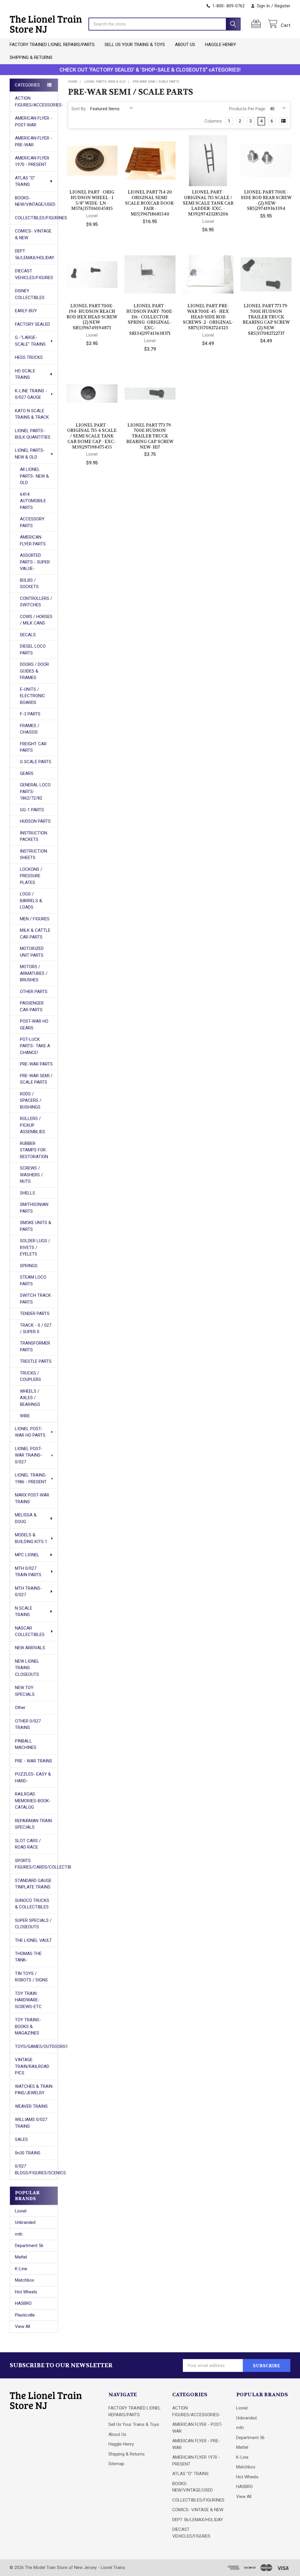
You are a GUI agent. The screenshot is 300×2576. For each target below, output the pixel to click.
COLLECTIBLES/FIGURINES (36, 218)
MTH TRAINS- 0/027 (28, 1592)
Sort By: (79, 109)
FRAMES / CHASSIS (30, 729)
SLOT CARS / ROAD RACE (28, 1844)
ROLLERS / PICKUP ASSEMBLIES (33, 1125)
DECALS (28, 635)
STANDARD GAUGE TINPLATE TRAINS (33, 1884)
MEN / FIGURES (35, 919)
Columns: (214, 121)
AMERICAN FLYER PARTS (33, 541)
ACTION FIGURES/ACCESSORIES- (36, 102)
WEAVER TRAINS (31, 2106)
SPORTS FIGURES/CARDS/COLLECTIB (36, 1864)
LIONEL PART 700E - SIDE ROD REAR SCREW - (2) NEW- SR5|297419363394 (266, 200)
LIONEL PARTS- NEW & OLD (30, 454)
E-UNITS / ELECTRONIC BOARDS (33, 696)
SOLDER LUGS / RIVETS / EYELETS (35, 1247)
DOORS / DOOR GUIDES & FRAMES (34, 671)
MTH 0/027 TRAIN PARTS (28, 1572)
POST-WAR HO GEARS (34, 1025)
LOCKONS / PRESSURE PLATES (31, 876)
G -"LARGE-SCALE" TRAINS (30, 341)
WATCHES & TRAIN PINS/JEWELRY (34, 2090)
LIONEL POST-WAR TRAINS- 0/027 (29, 1455)
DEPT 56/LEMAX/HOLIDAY (35, 254)
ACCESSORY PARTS (32, 522)
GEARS (27, 773)
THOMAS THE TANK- (28, 1957)
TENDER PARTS (35, 1314)
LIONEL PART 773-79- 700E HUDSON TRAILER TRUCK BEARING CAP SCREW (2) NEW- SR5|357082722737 (266, 320)
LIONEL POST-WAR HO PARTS (30, 1432)
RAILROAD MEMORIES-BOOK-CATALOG (33, 1801)
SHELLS (28, 1193)
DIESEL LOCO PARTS (33, 650)
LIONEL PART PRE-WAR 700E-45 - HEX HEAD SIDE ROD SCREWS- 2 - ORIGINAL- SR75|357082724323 (208, 317)
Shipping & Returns (31, 57)
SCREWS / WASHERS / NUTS (31, 1175)
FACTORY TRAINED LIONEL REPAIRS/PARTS (52, 45)
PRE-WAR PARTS (36, 1064)
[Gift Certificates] (257, 24)
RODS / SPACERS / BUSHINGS (31, 1101)
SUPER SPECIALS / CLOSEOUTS (33, 1924)
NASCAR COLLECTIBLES (30, 1631)
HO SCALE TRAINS (25, 374)
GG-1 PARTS (32, 810)
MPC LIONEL (27, 1555)
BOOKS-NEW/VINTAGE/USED (35, 201)
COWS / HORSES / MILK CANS (36, 620)
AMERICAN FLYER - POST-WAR (34, 122)
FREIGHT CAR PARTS (33, 747)
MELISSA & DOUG (26, 1518)
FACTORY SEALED (33, 324)
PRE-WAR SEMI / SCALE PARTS (36, 1079)
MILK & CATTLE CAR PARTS (35, 934)
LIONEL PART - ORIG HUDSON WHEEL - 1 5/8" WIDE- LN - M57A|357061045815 (92, 200)
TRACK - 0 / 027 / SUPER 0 (36, 1329)
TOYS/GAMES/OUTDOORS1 (36, 2046)
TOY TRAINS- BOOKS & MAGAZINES (28, 2026)
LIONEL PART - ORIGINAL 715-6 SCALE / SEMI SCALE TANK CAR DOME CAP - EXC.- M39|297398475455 (92, 436)
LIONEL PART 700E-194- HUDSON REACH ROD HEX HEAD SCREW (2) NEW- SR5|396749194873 (92, 317)
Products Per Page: (248, 109)
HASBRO (23, 2303)
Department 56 (29, 2246)
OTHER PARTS (34, 992)
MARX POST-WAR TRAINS (32, 1498)
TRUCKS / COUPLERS (30, 1376)
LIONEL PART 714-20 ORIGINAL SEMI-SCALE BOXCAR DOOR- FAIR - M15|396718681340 (150, 203)
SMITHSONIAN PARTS (34, 1208)
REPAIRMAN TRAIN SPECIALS (33, 1824)
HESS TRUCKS (29, 357)
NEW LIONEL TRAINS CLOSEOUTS (27, 1668)
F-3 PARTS (30, 714)
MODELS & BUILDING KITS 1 (31, 1538)
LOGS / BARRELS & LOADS (31, 901)
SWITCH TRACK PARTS (35, 1299)
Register (282, 6)
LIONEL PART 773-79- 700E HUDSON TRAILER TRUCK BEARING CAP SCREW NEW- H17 (150, 436)
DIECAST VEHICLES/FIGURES (34, 274)
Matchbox (24, 2280)
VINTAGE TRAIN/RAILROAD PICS (32, 2066)
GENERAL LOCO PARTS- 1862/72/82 (35, 791)
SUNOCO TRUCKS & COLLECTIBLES (32, 1904)
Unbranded (25, 2222)
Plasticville (25, 2315)
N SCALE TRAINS (24, 1612)
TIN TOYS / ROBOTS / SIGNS (31, 1977)
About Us (185, 45)
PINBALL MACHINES (26, 1744)
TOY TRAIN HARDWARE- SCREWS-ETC (28, 2000)
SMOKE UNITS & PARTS (36, 1226)
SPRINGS (29, 1266)
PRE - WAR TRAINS (34, 1761)
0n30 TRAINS (28, 2153)
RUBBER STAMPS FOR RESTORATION (34, 1150)
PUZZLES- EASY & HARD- (33, 1777)
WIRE (25, 1416)
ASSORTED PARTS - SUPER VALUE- (35, 562)
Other (20, 1708)
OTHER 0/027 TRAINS (28, 1724)
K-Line (21, 2269)
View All (23, 2326)
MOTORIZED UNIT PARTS (32, 952)
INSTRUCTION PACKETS (34, 836)
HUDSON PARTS (35, 821)
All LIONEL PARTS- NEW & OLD (34, 476)
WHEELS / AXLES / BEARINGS (30, 1398)
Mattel (21, 2257)
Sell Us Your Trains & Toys (135, 45)
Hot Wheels (26, 2292)
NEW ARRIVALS (30, 1648)
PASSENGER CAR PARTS (32, 1006)
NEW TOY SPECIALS (25, 1691)
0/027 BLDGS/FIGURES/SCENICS (36, 2169)
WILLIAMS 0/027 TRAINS (31, 2123)
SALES (21, 2139)
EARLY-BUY (26, 311)
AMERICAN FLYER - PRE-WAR (34, 141)
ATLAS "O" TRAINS (25, 181)
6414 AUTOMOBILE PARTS (33, 501)
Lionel (21, 2211)
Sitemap (116, 2464)
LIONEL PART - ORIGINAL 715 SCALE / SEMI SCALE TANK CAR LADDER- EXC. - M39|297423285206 (208, 203)
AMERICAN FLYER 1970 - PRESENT (32, 161)
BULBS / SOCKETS (29, 584)
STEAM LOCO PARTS (33, 1281)
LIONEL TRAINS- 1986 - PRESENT (31, 1478)
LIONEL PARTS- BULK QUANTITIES (33, 434)
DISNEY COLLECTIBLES (30, 294)
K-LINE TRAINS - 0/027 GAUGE (31, 394)
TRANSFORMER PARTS (35, 1346)
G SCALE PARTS (36, 762)
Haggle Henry (221, 45)
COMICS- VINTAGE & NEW (33, 234)
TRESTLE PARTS (36, 1361)
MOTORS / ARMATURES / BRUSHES (34, 973)
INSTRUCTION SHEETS (34, 855)
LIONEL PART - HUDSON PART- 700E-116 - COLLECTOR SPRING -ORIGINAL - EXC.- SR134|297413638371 (150, 320)
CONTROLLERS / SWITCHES (36, 602)
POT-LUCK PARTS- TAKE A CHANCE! (35, 1046)
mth (19, 2234)
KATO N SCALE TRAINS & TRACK (32, 414)
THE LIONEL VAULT (33, 1940)
